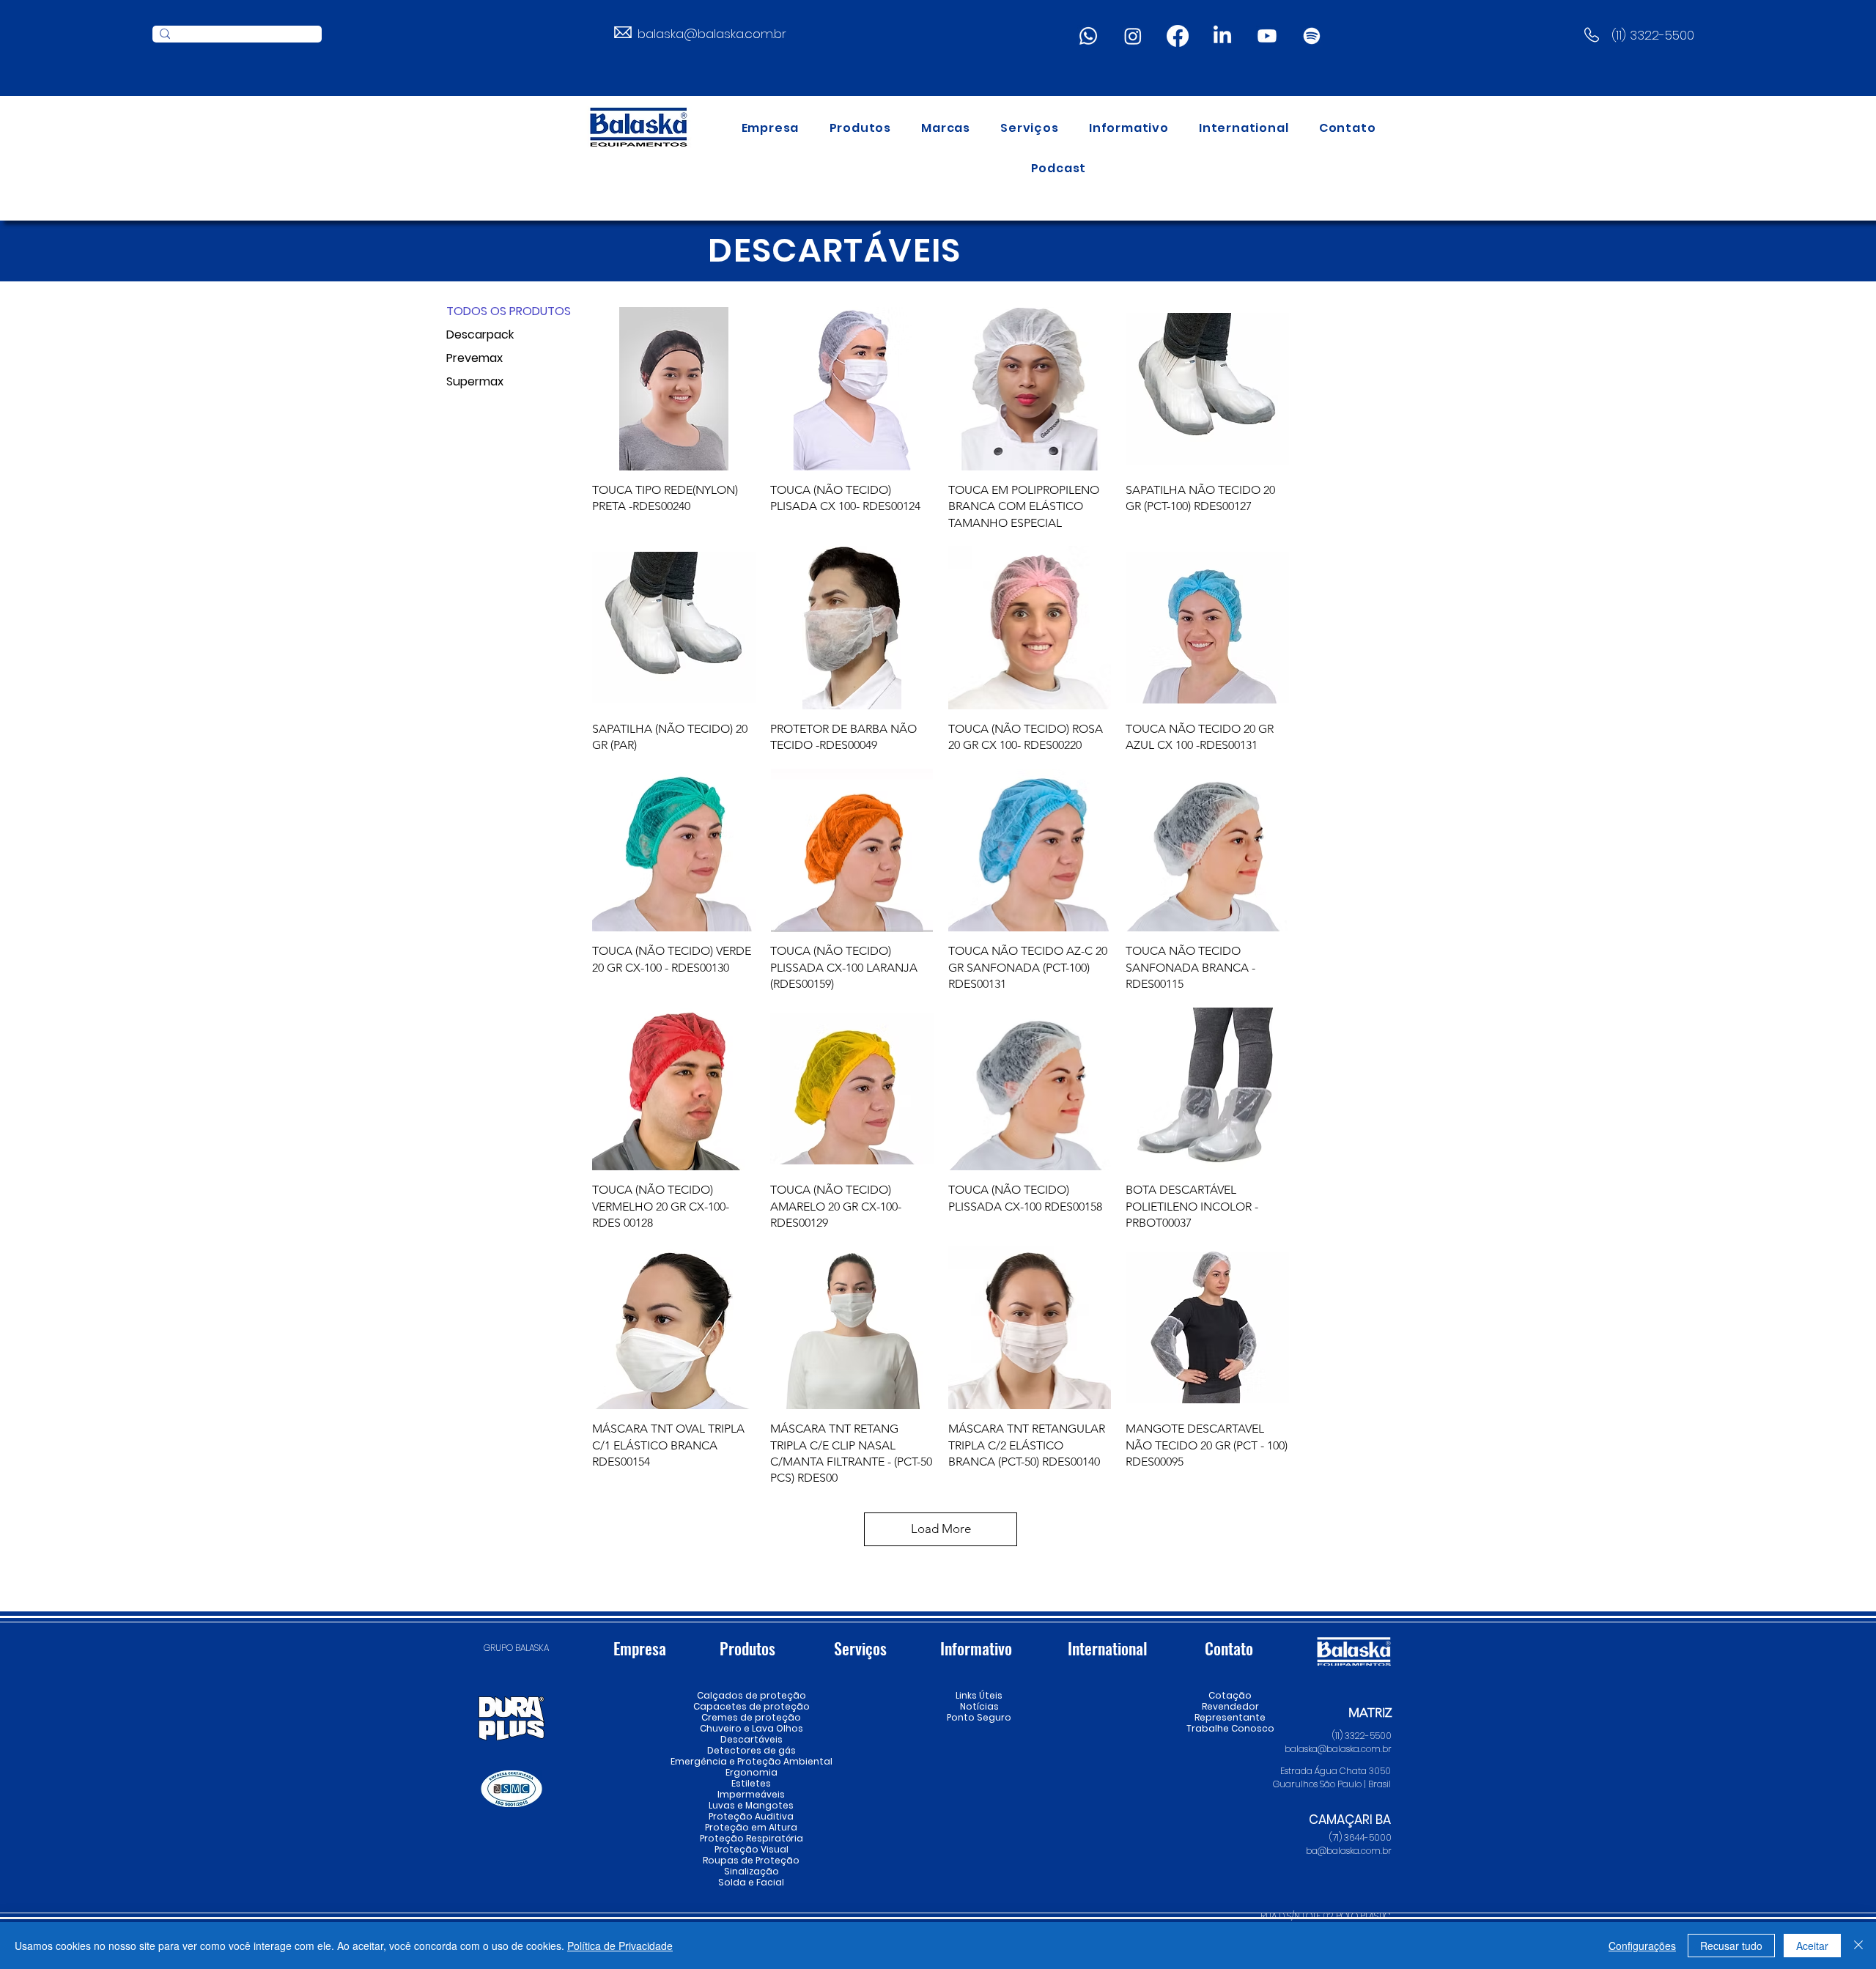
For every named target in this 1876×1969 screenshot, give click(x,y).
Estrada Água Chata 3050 (1336, 1771)
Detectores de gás (751, 1750)
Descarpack (480, 335)
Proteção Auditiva (751, 1816)
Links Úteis (979, 1695)
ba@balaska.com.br (1349, 1851)
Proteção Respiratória (751, 1838)
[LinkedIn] (1222, 36)
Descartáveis (751, 1739)
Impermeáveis (751, 1794)
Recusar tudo (1731, 1946)
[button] (860, 128)
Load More (941, 1529)
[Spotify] (1312, 36)
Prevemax (474, 358)
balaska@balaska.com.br (712, 34)
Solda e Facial (751, 1882)
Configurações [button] (1642, 1946)
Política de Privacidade (620, 1946)
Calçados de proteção (751, 1695)
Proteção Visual (751, 1849)
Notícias (979, 1706)
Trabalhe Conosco (1230, 1728)
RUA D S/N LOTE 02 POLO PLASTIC (1326, 1916)
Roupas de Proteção (751, 1860)
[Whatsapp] (1088, 36)
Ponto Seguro (979, 1717)
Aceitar (1812, 1946)
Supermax (475, 381)
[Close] (1858, 1946)
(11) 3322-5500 (1653, 35)
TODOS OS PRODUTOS (498, 311)
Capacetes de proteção (751, 1706)
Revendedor (1230, 1706)
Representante (1230, 1717)
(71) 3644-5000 (1360, 1837)
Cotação (1230, 1695)
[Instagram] (1133, 36)
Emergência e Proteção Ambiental (751, 1761)
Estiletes (751, 1783)
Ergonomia (751, 1772)
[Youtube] (1267, 36)
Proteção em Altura (751, 1827)
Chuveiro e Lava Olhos (751, 1728)
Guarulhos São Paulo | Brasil (1332, 1784)
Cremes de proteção (751, 1717)
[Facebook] (1178, 36)
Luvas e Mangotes (751, 1805)
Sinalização (751, 1871)
